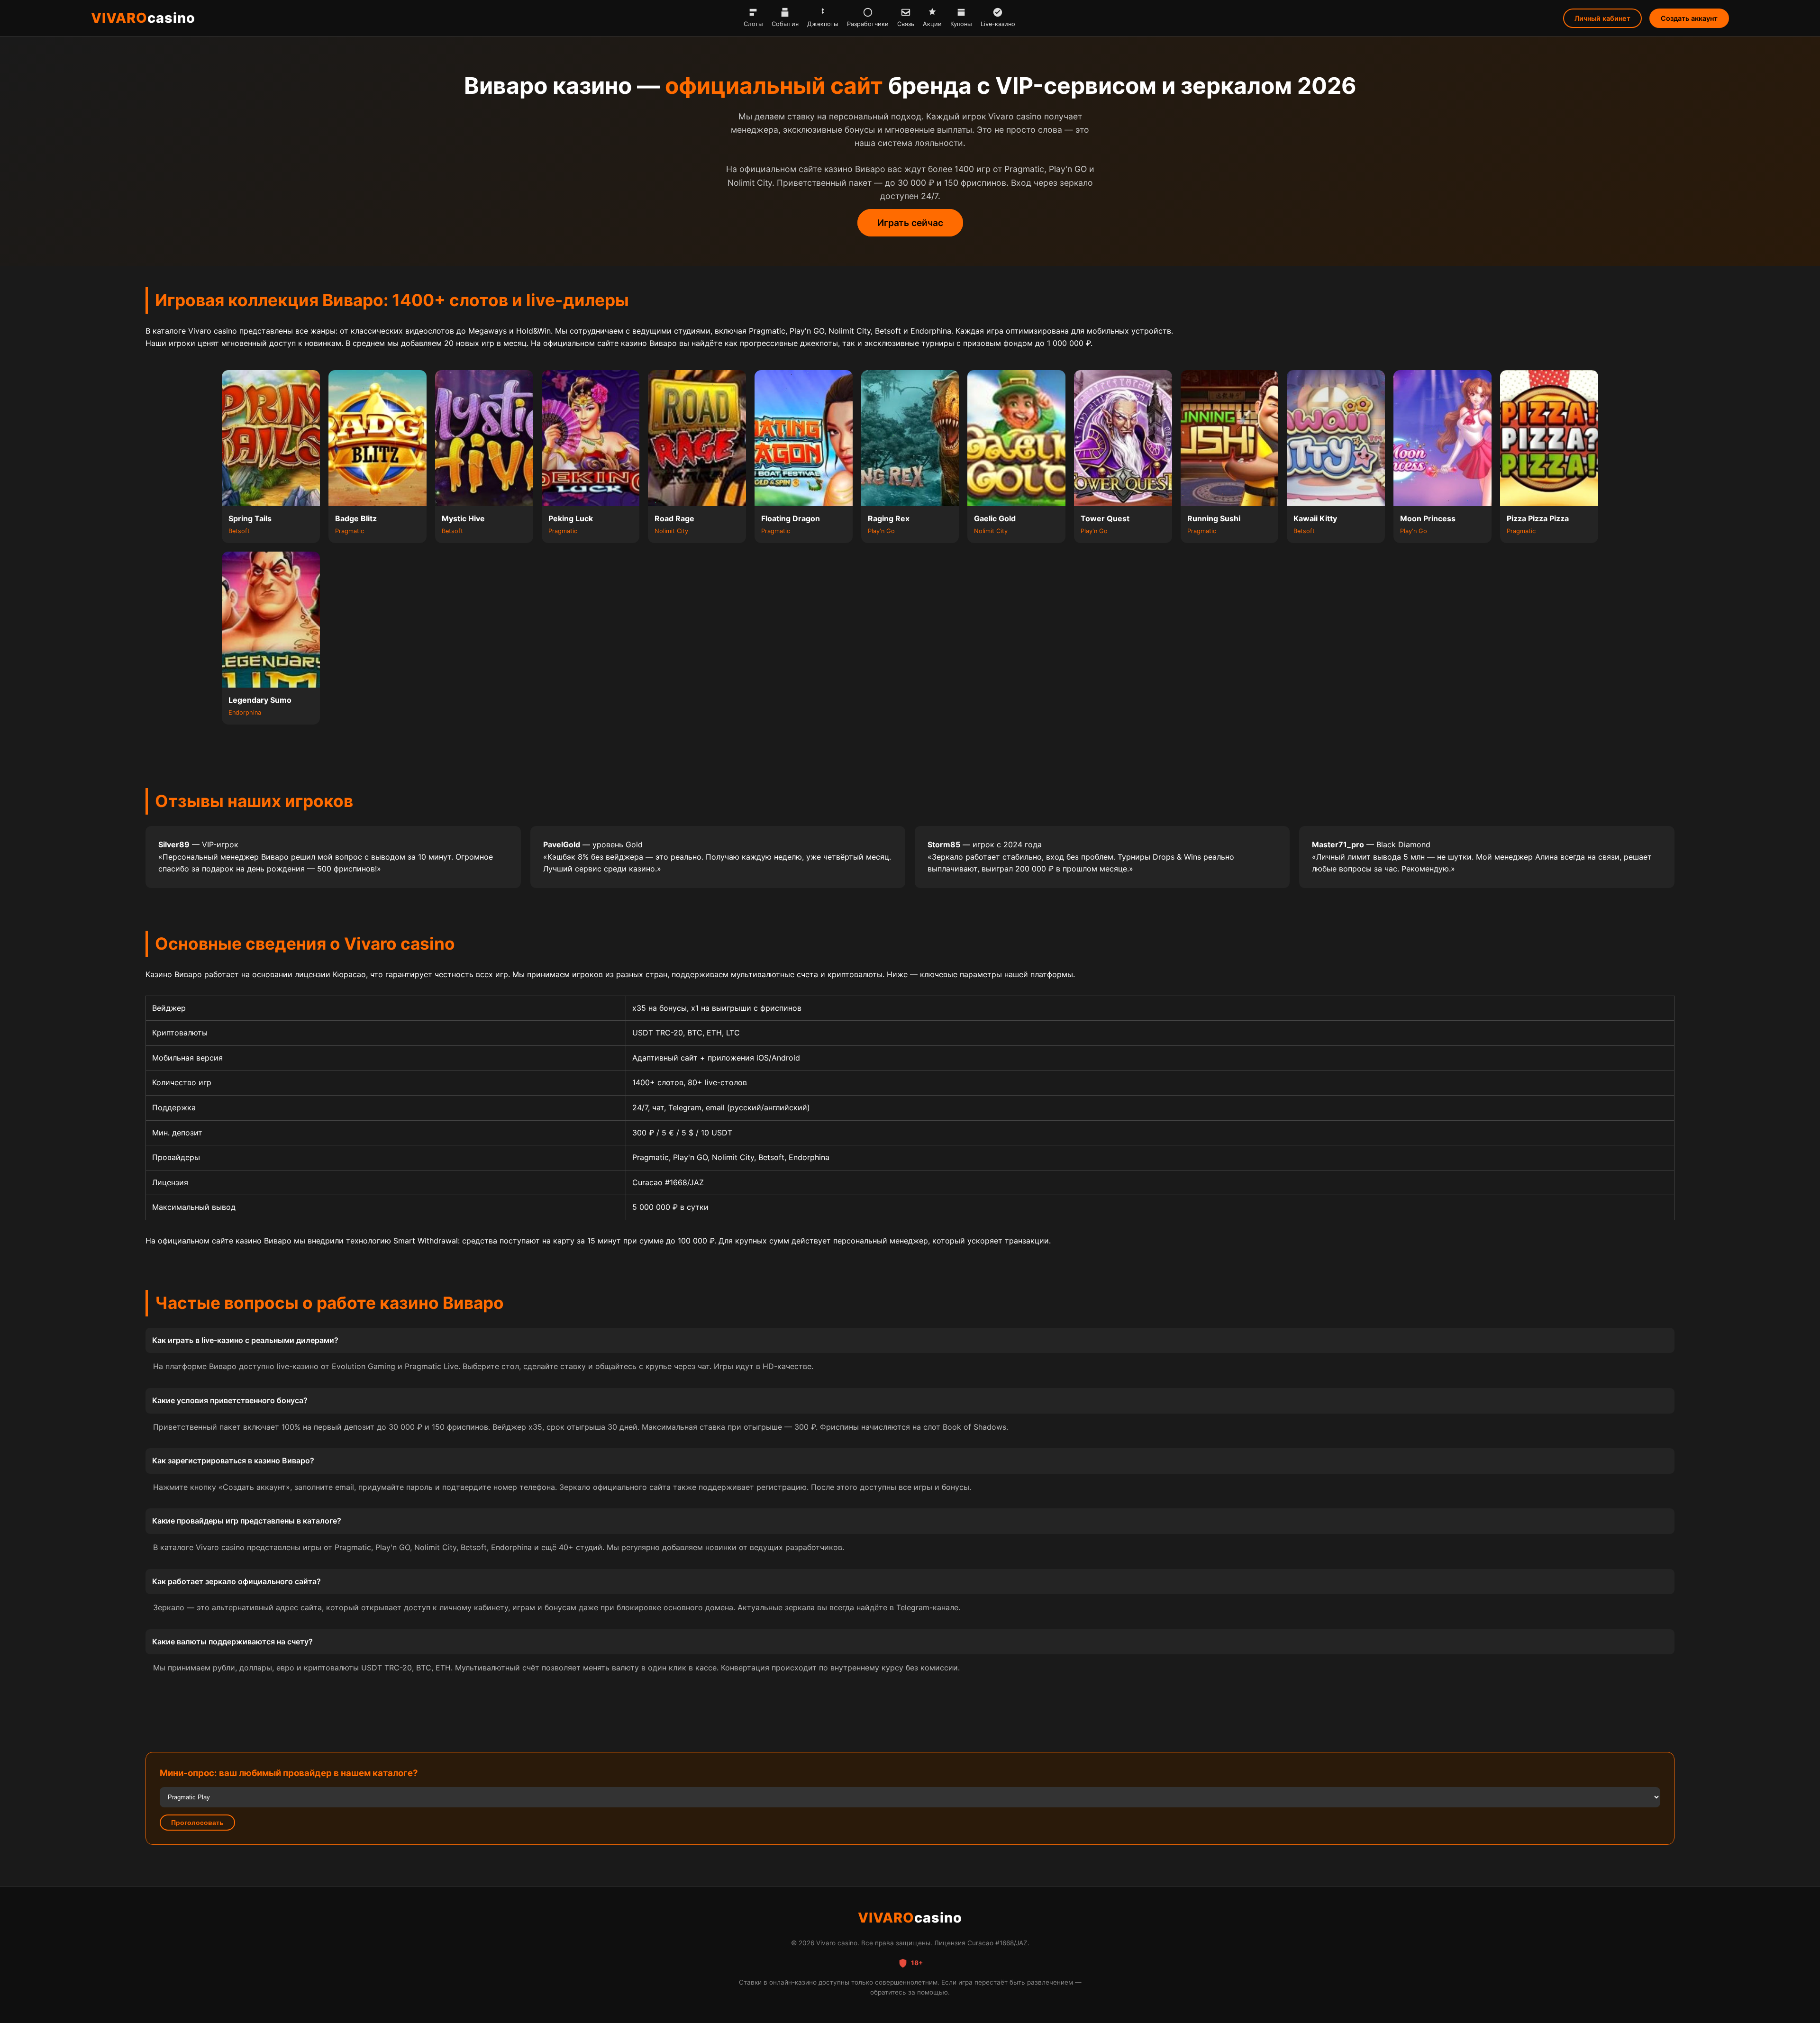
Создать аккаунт (1689, 18)
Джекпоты (823, 24)
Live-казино (998, 24)
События (785, 24)
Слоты (753, 24)
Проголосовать (197, 1823)
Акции (932, 24)
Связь (906, 24)
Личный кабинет (1602, 18)
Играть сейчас (910, 223)
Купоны (961, 24)
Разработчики (868, 24)
